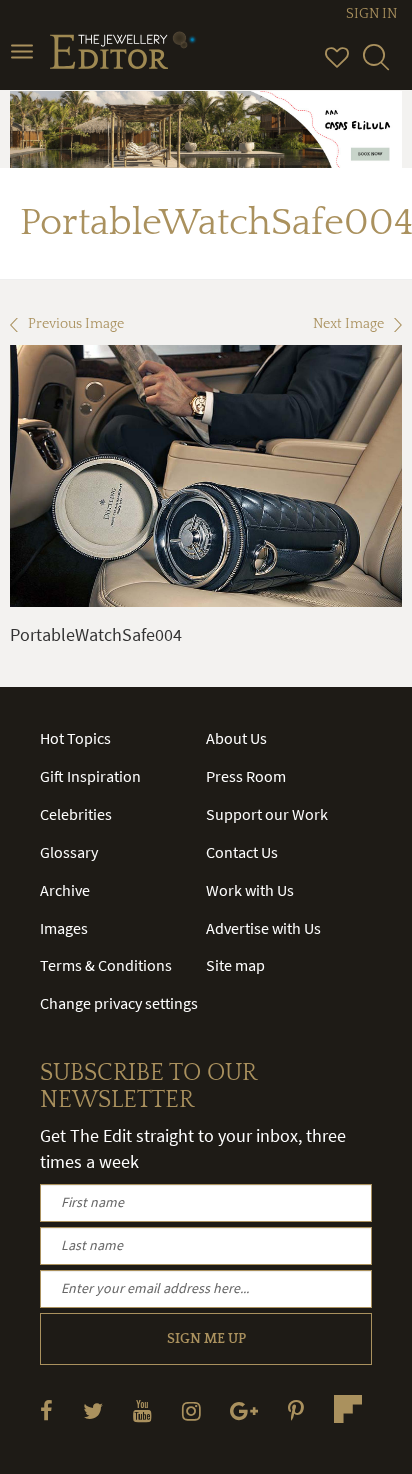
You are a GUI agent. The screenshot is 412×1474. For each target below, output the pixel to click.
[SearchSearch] (376, 66)
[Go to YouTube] (142, 1410)
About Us (236, 738)
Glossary (69, 852)
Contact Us (242, 852)
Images (64, 928)
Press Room (246, 776)
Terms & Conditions (106, 965)
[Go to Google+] (244, 1410)
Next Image (348, 324)
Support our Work (267, 814)
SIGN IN (371, 14)
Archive (65, 890)
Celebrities (76, 814)
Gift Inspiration (90, 776)
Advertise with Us (263, 928)
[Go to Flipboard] (348, 1409)
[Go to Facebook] (46, 1410)
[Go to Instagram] (191, 1410)
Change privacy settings (119, 1003)
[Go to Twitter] (93, 1410)
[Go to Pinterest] (296, 1410)
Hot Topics (75, 738)
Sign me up (206, 1339)
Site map (235, 965)
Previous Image (76, 324)
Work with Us (250, 890)
